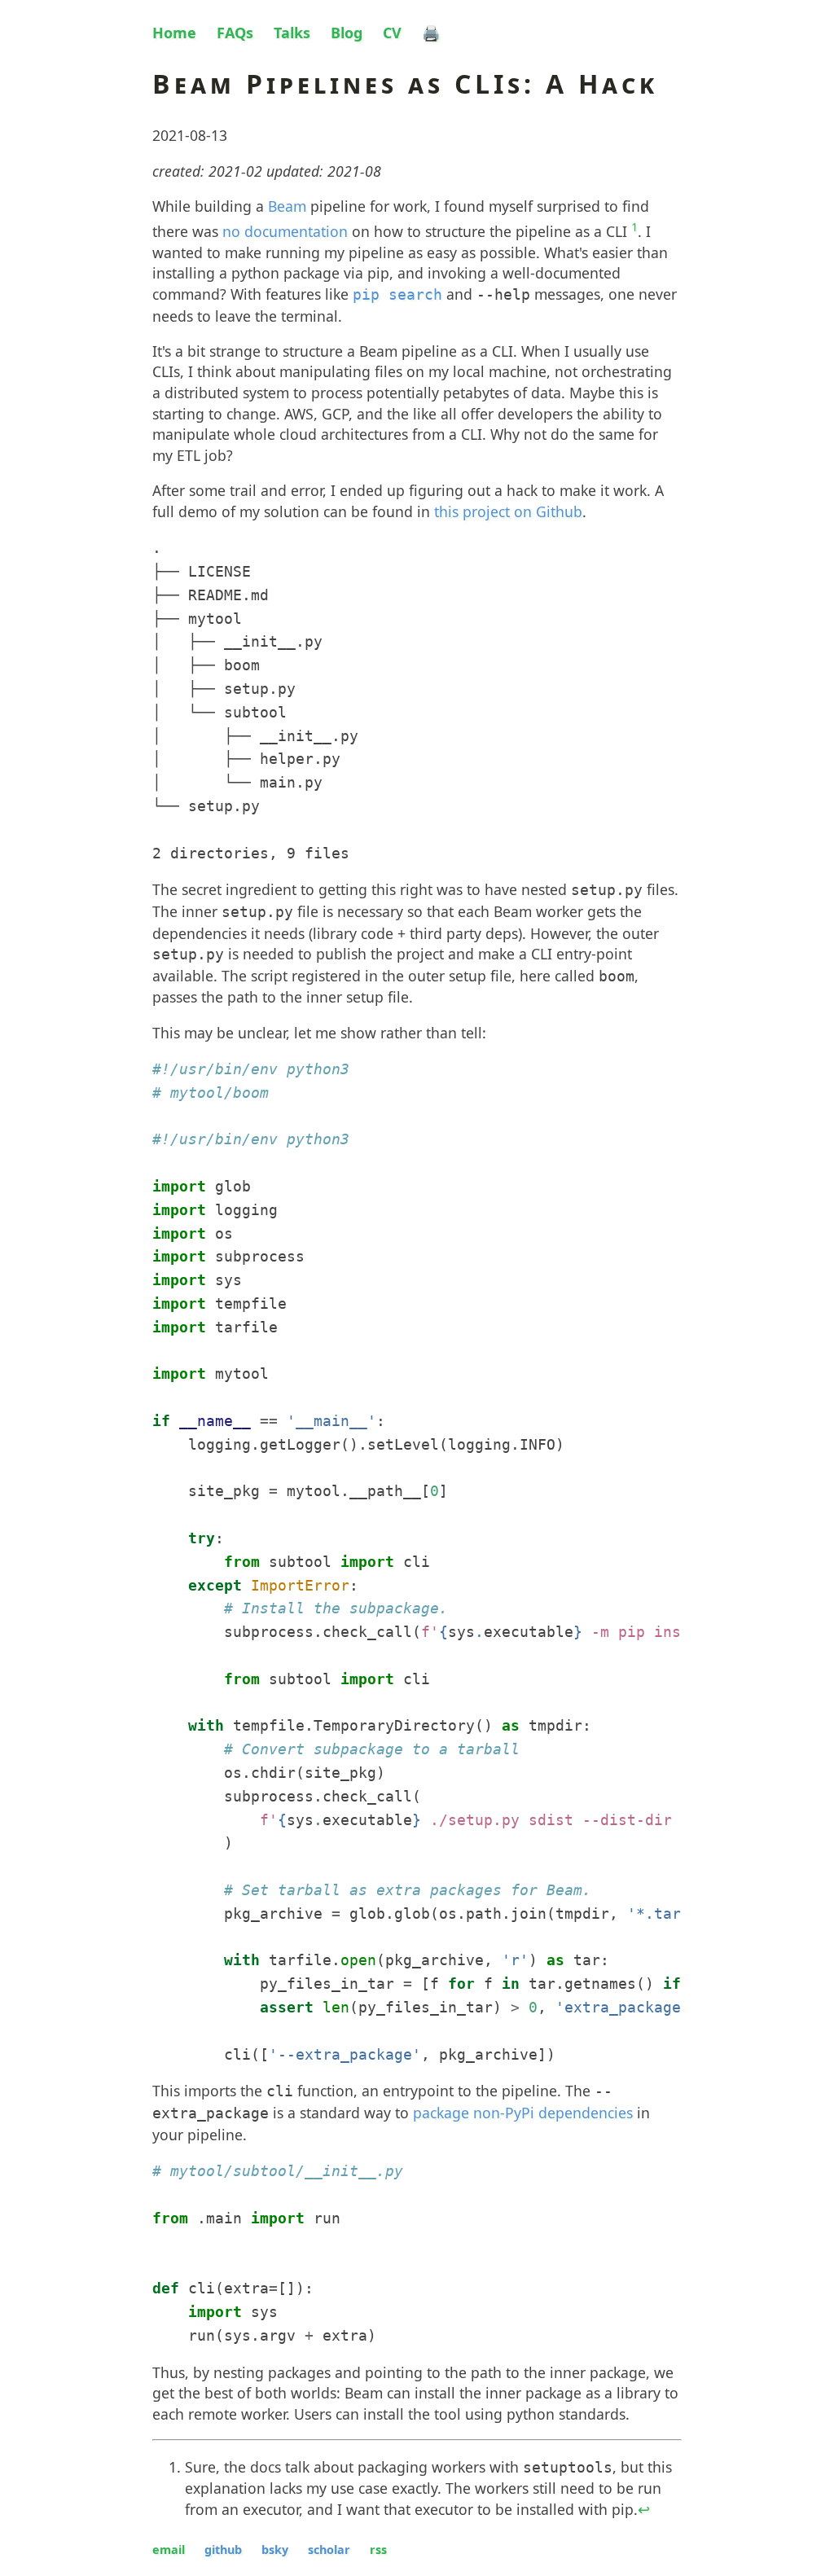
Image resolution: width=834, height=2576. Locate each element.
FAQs (235, 33)
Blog (347, 33)
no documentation (285, 231)
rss (378, 2550)
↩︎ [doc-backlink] (644, 2509)
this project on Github (508, 511)
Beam (287, 206)
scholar (329, 2550)
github (223, 2550)
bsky (275, 2550)
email (169, 2550)
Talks (292, 33)
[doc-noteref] (634, 232)
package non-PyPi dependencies (523, 2113)
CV (392, 33)
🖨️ (431, 33)
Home (174, 33)
